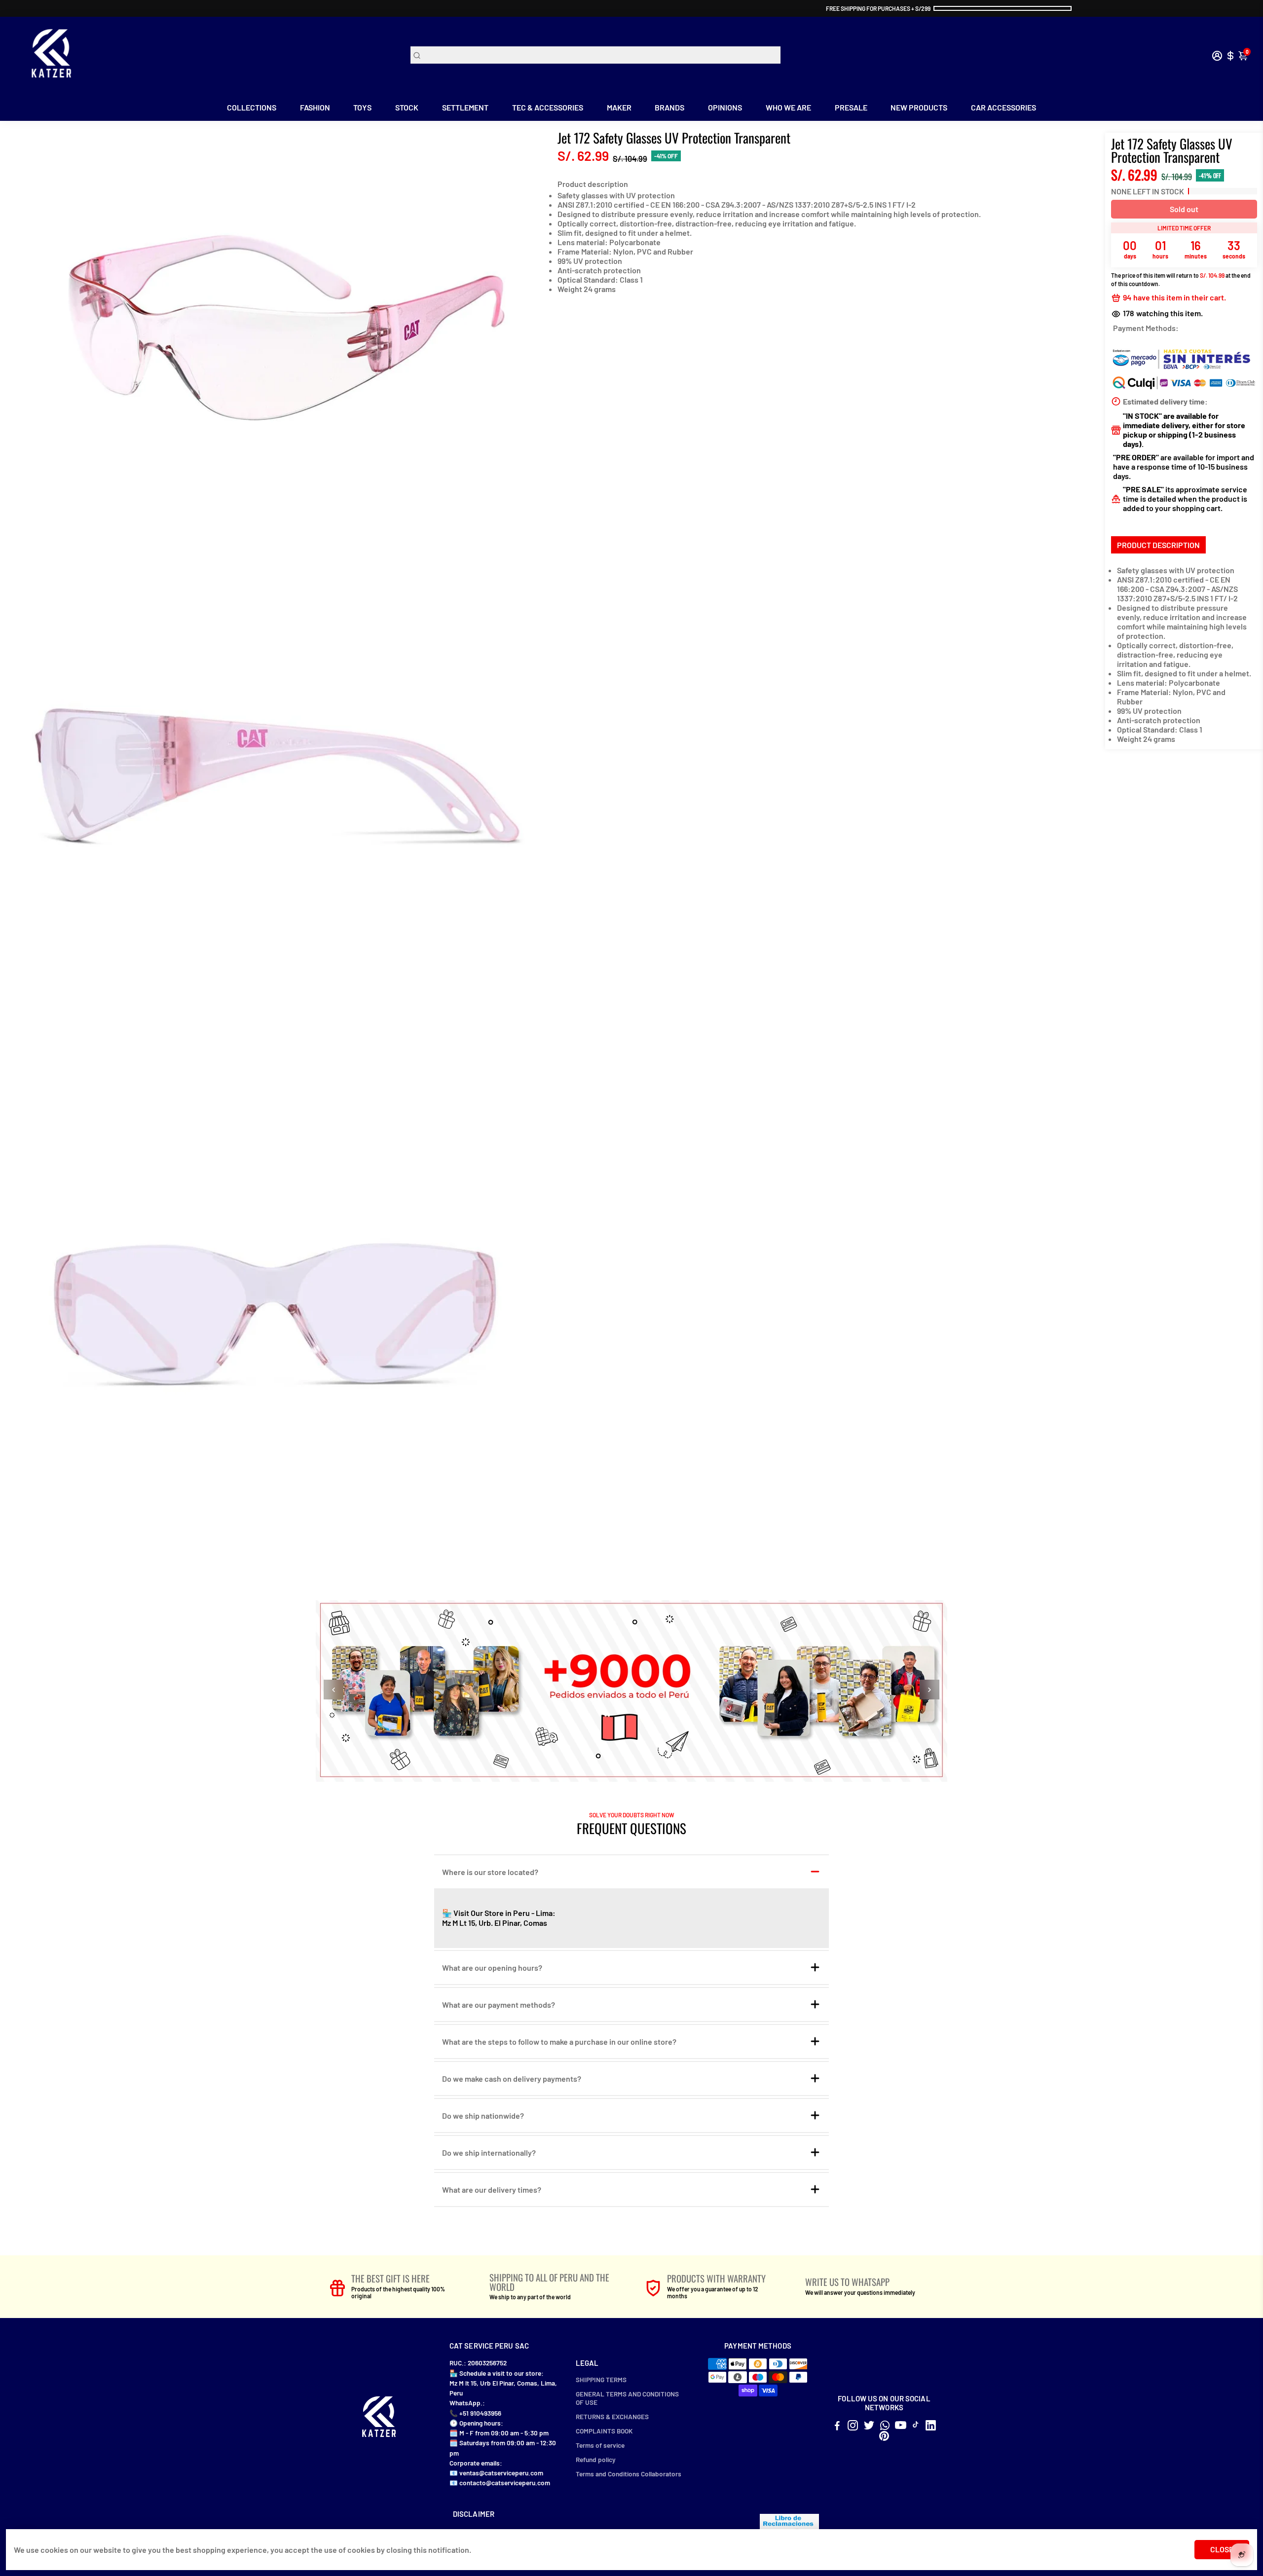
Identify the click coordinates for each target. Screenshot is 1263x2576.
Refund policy (596, 2459)
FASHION (315, 107)
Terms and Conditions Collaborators (629, 2474)
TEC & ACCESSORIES (548, 107)
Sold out (1184, 209)
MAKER (619, 107)
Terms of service (600, 2445)
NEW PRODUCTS (919, 107)
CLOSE (1222, 2549)
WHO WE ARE (788, 107)
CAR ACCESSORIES (1003, 107)
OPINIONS (725, 107)
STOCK (407, 107)
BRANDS (669, 107)
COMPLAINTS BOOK (604, 2431)
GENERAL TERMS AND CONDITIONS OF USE (627, 2398)
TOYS (362, 107)
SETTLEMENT (465, 107)
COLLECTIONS (252, 107)
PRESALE (851, 107)
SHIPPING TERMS (601, 2379)
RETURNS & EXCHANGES (612, 2416)
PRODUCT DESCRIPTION (1158, 545)
